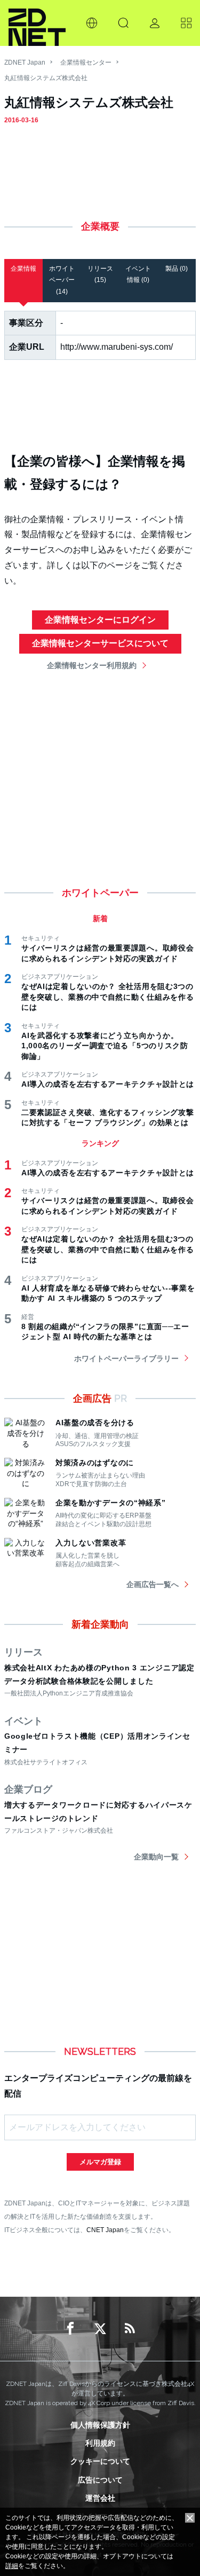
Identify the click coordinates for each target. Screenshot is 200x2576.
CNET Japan (105, 2230)
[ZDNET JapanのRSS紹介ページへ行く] (130, 2329)
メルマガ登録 (100, 2162)
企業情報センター (86, 62)
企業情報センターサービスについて (100, 643)
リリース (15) (100, 274)
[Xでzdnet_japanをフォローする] (100, 2329)
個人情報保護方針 (100, 2425)
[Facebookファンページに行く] (70, 2329)
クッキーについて (100, 2461)
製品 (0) (177, 269)
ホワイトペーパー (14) (62, 280)
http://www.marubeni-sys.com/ (117, 347)
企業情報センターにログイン (100, 620)
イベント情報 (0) (138, 274)
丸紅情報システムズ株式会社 (46, 78)
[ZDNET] (37, 23)
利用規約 (100, 2443)
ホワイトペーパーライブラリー (126, 1358)
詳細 (12, 2566)
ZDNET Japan (25, 62)
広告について (100, 2480)
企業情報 (23, 269)
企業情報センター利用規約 (92, 665)
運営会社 (100, 2498)
